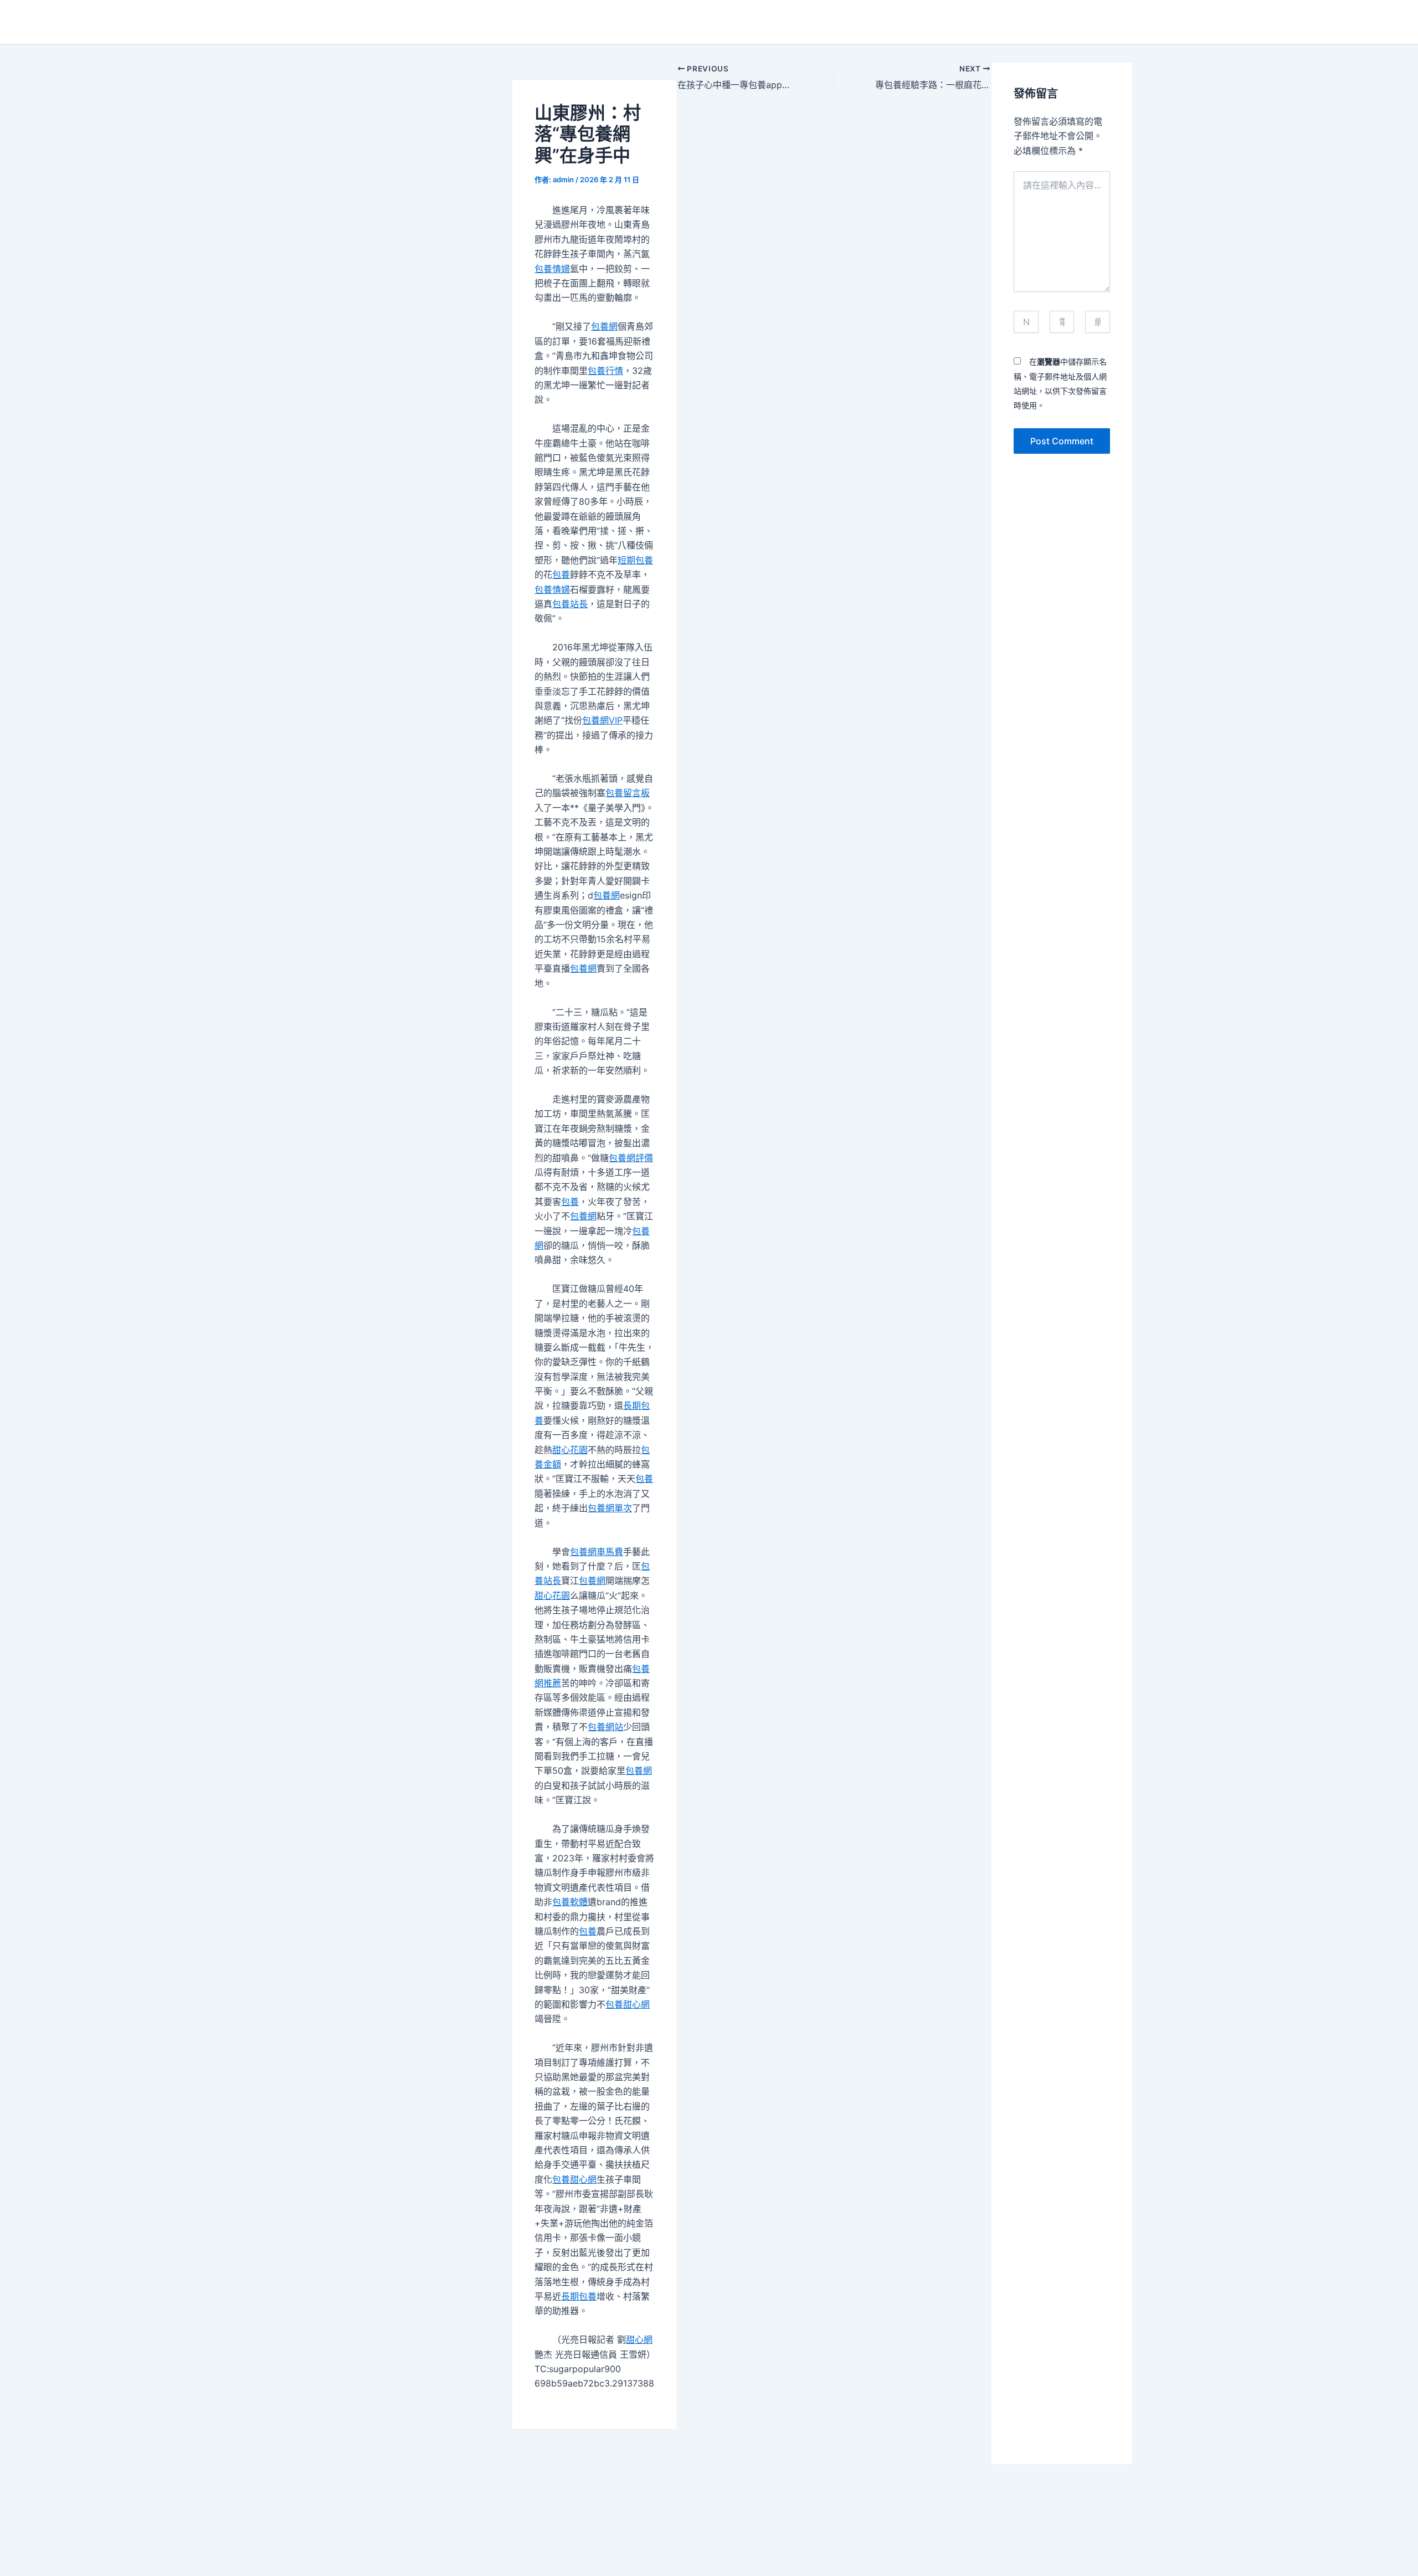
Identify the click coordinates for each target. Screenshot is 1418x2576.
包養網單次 (610, 1508)
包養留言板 (628, 793)
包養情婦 (552, 269)
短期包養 (635, 560)
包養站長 (570, 604)
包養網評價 (631, 1158)
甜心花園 (570, 1450)
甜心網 (639, 2339)
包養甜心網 (628, 2004)
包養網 (604, 326)
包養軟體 (570, 1902)
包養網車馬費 (597, 1552)
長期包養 (579, 2296)
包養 (561, 574)
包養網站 (605, 1727)
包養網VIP (602, 720)
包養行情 (605, 371)
